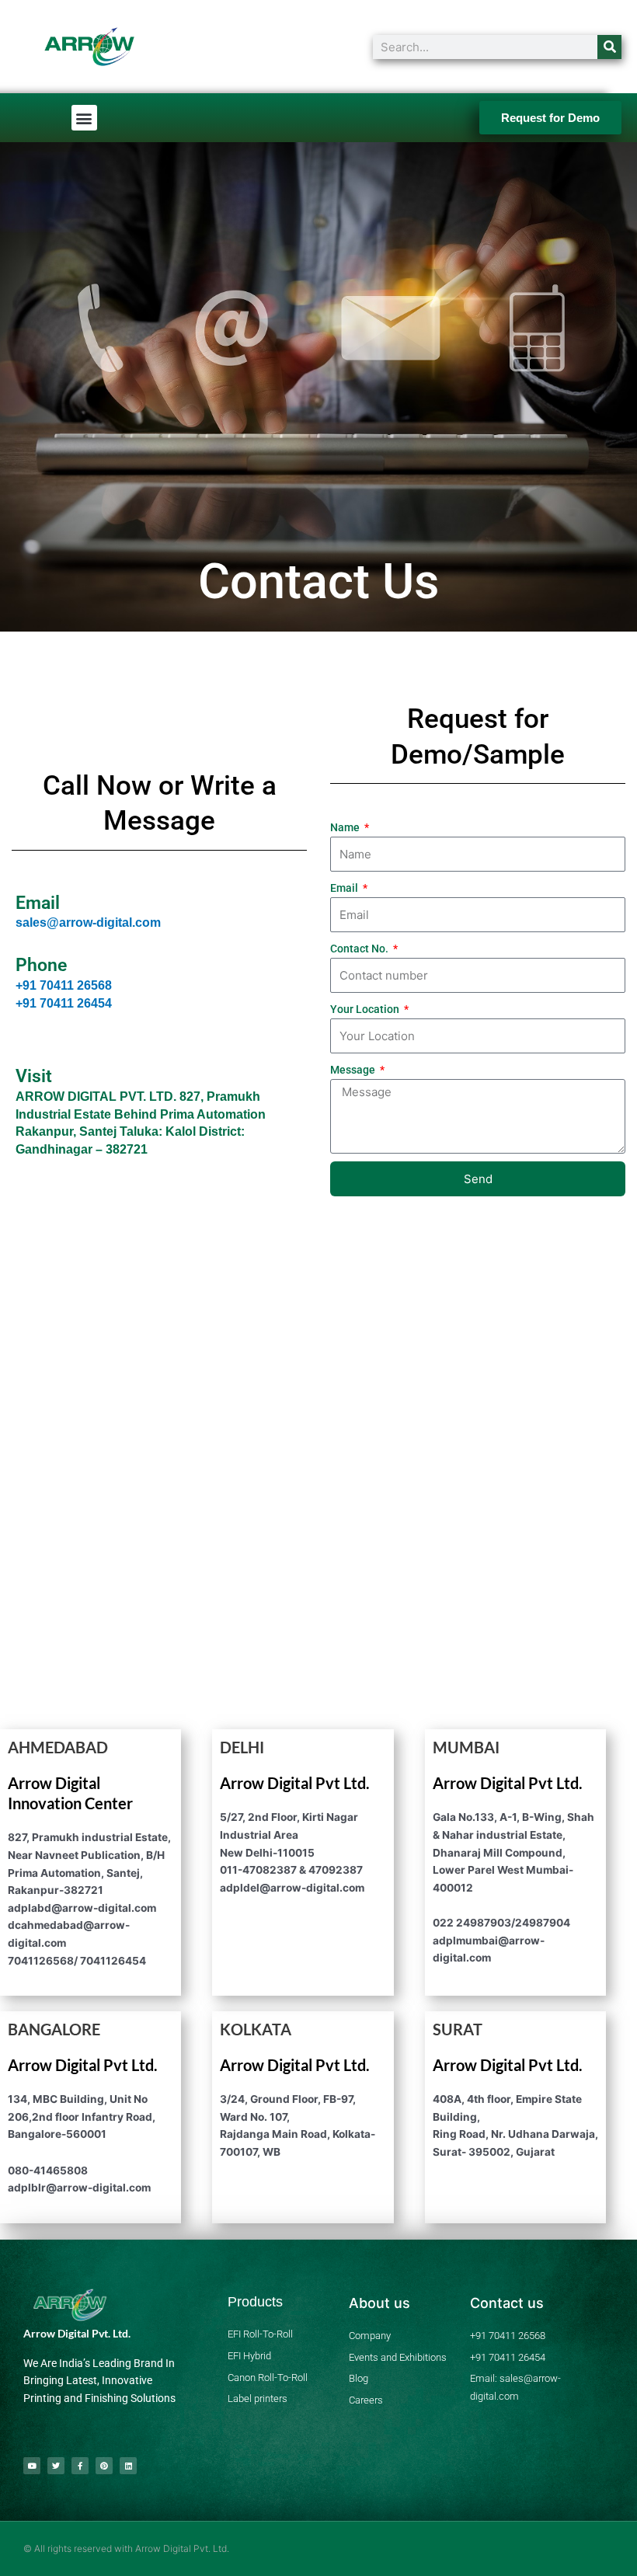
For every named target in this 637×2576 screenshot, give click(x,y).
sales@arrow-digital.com (88, 922)
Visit (34, 1076)
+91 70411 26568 (64, 985)
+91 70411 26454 (64, 1003)
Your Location (366, 1009)
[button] (84, 118)
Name (346, 827)
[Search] (609, 47)
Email (345, 888)
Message (354, 1070)
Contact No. (360, 949)
